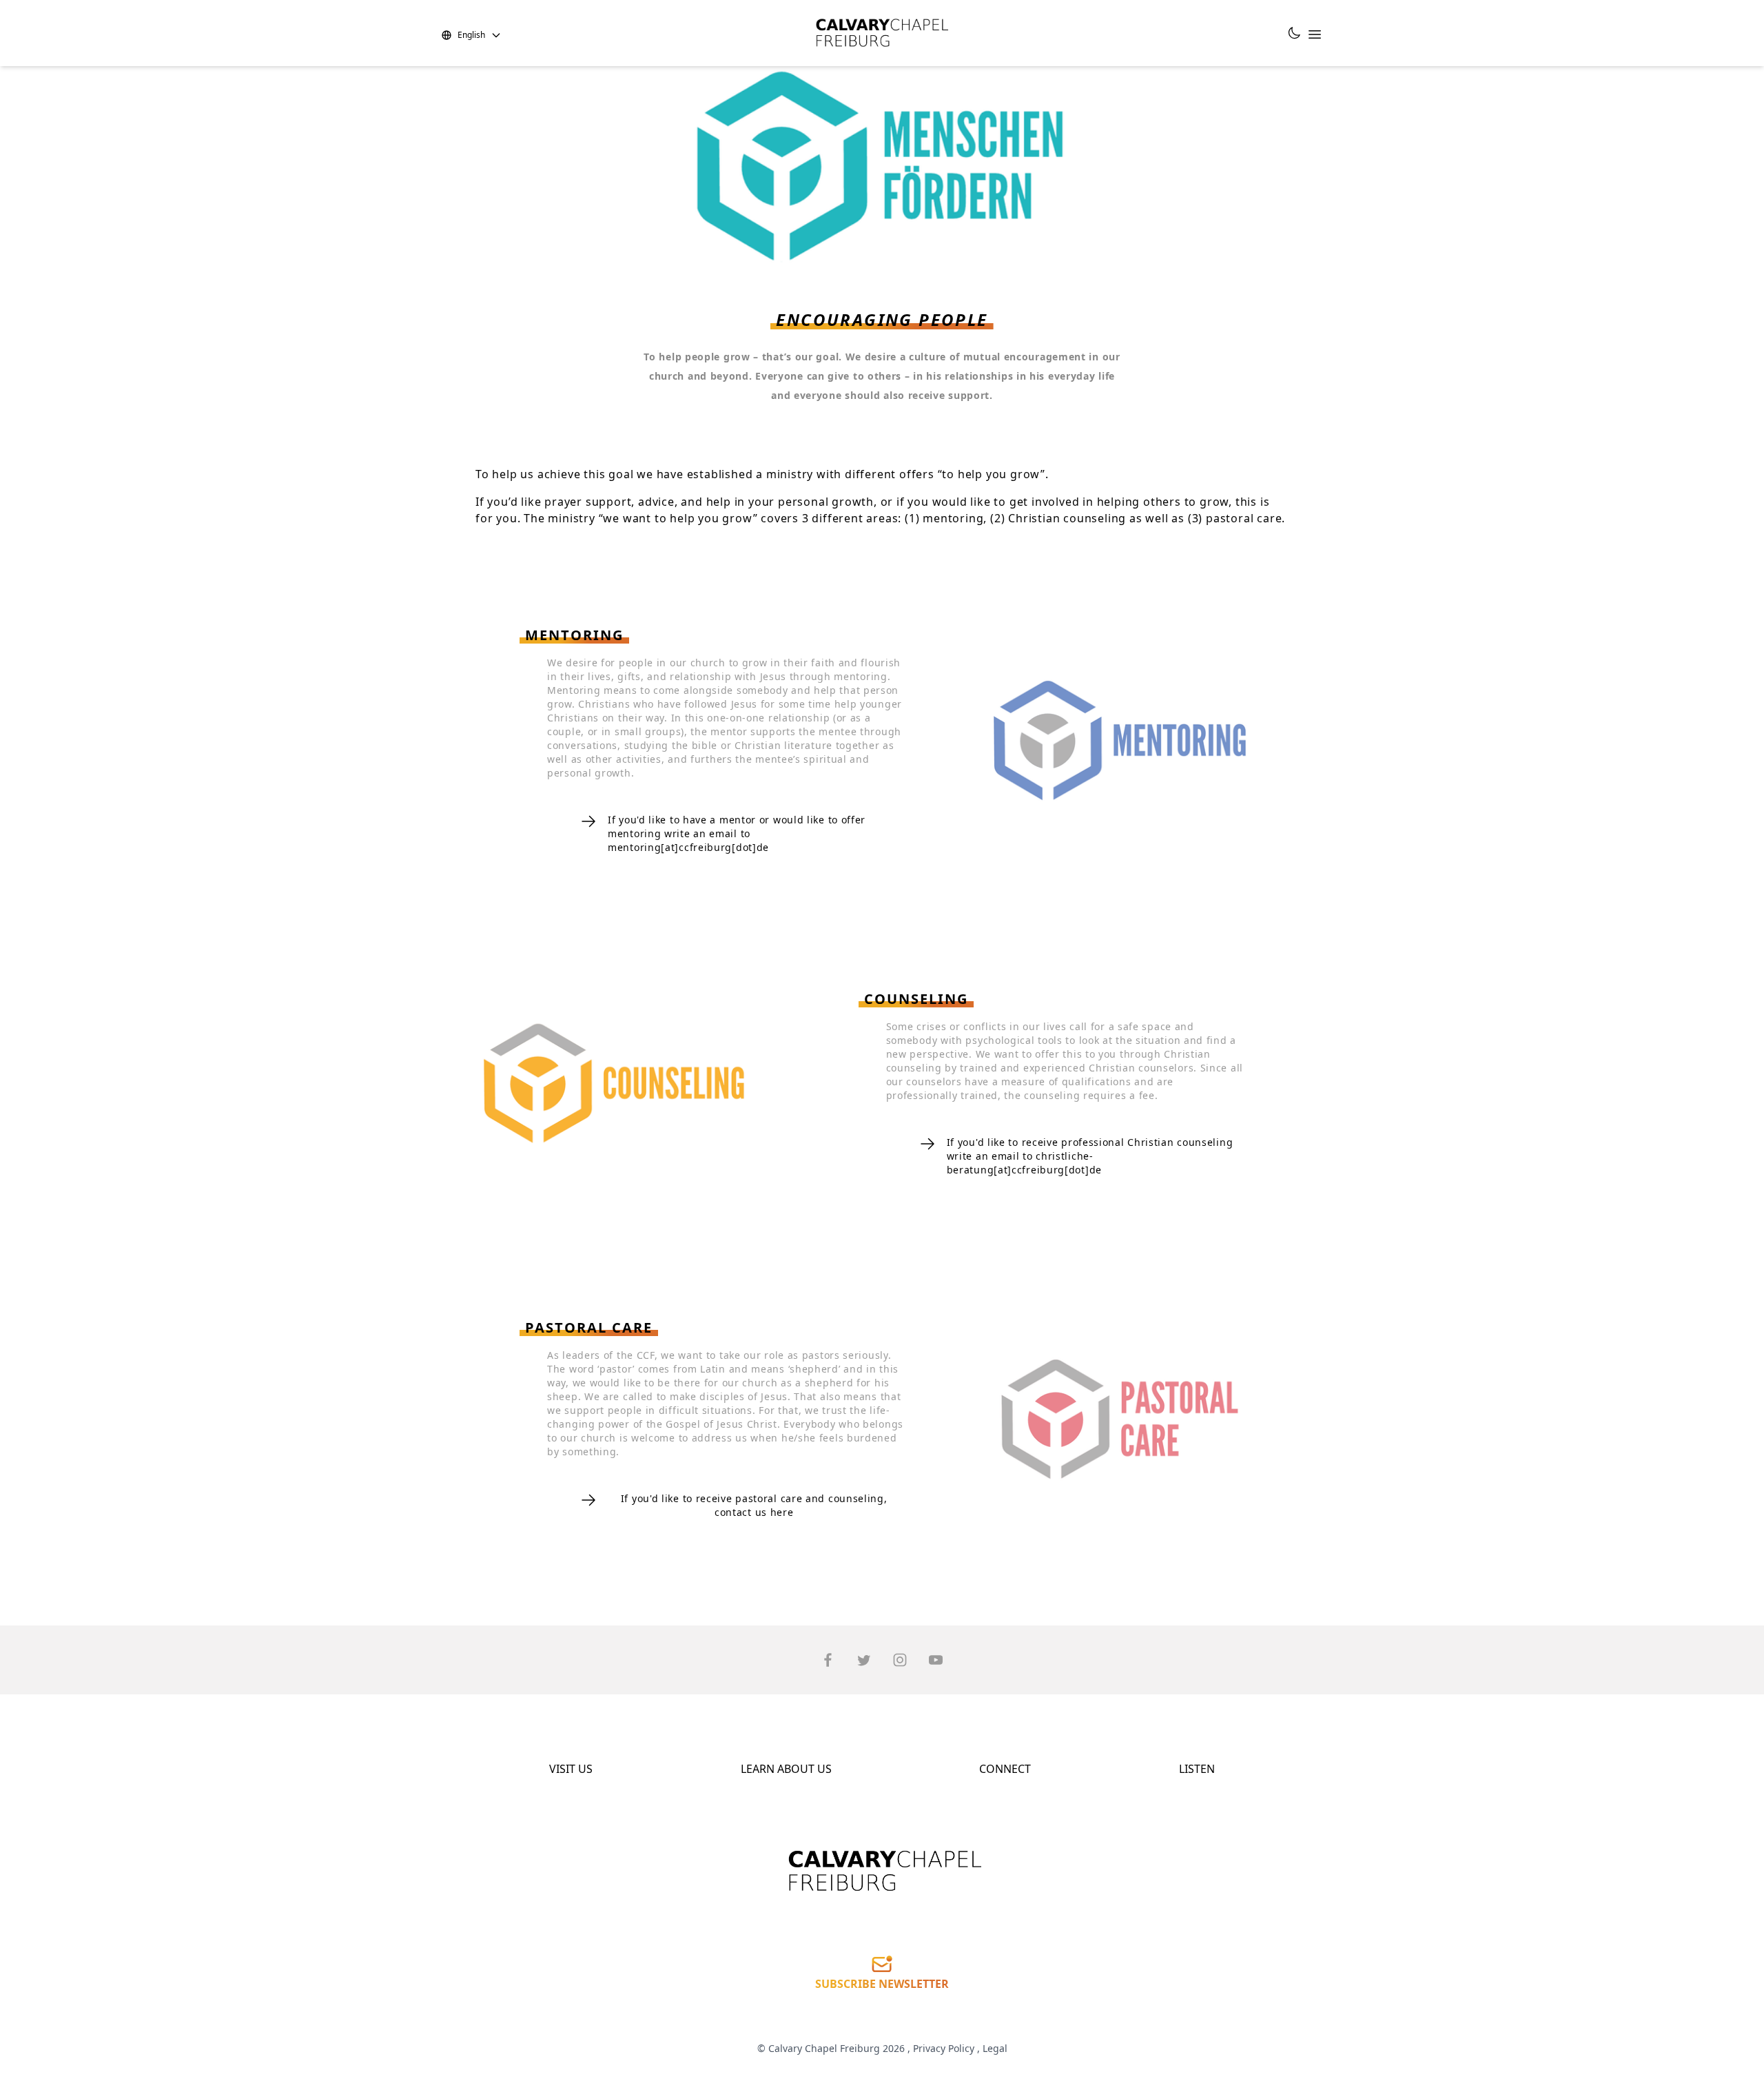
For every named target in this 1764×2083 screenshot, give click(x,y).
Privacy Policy (944, 2048)
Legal (995, 2048)
